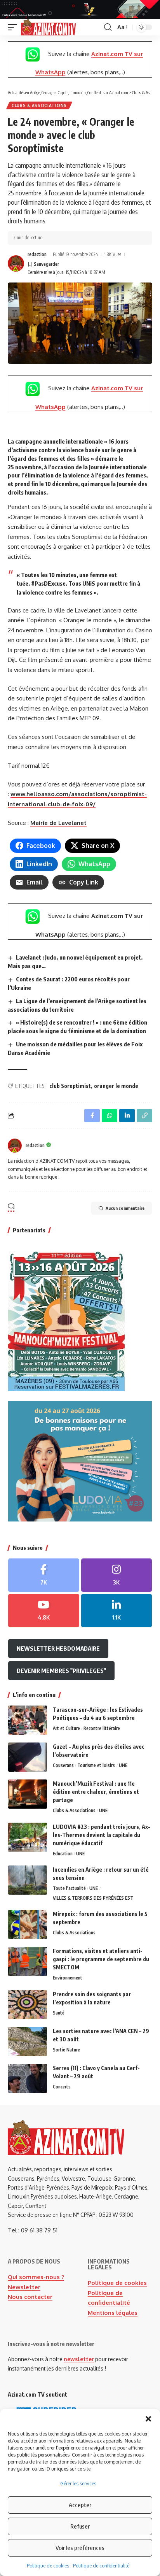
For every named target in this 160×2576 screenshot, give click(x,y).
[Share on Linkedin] (127, 1116)
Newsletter (24, 2287)
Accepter (80, 2505)
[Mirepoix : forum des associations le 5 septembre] (28, 1924)
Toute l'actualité (69, 1888)
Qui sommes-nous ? (36, 2277)
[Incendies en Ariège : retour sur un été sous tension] (28, 1880)
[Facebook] (44, 1575)
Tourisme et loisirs (96, 1765)
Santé (59, 2013)
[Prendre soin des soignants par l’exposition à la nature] (28, 2005)
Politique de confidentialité (101, 2566)
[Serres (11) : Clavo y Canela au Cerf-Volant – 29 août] (28, 2079)
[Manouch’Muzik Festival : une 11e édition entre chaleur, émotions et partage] (28, 1794)
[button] (148, 2419)
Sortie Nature (66, 2050)
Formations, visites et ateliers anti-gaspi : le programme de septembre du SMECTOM (101, 1959)
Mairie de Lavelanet (58, 823)
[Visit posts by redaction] (16, 263)
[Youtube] (44, 1611)
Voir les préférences (80, 2548)
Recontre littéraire (102, 1728)
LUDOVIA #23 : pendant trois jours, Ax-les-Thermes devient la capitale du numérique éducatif (102, 1835)
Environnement (68, 1978)
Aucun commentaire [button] (125, 1208)
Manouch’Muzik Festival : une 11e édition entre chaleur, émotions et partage (96, 1792)
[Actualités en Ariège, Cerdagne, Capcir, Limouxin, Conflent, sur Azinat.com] (48, 27)
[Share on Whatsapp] (110, 1116)
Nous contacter (30, 2297)
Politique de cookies (48, 2566)
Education (63, 1854)
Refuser (80, 2526)
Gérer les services (78, 2484)
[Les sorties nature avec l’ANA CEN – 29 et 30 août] (28, 2042)
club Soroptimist (70, 1086)
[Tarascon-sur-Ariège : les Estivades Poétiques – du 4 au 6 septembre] (28, 1720)
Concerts (62, 2087)
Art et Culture (66, 1728)
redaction (37, 254)
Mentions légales (113, 2313)
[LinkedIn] (117, 1611)
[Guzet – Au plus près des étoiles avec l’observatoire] (28, 1757)
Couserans (63, 1765)
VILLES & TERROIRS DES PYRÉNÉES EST (93, 1898)
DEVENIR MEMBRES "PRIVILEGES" (61, 1671)
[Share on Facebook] (92, 1116)
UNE (123, 1765)
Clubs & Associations (39, 105)
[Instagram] (117, 1575)
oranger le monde (116, 1086)
